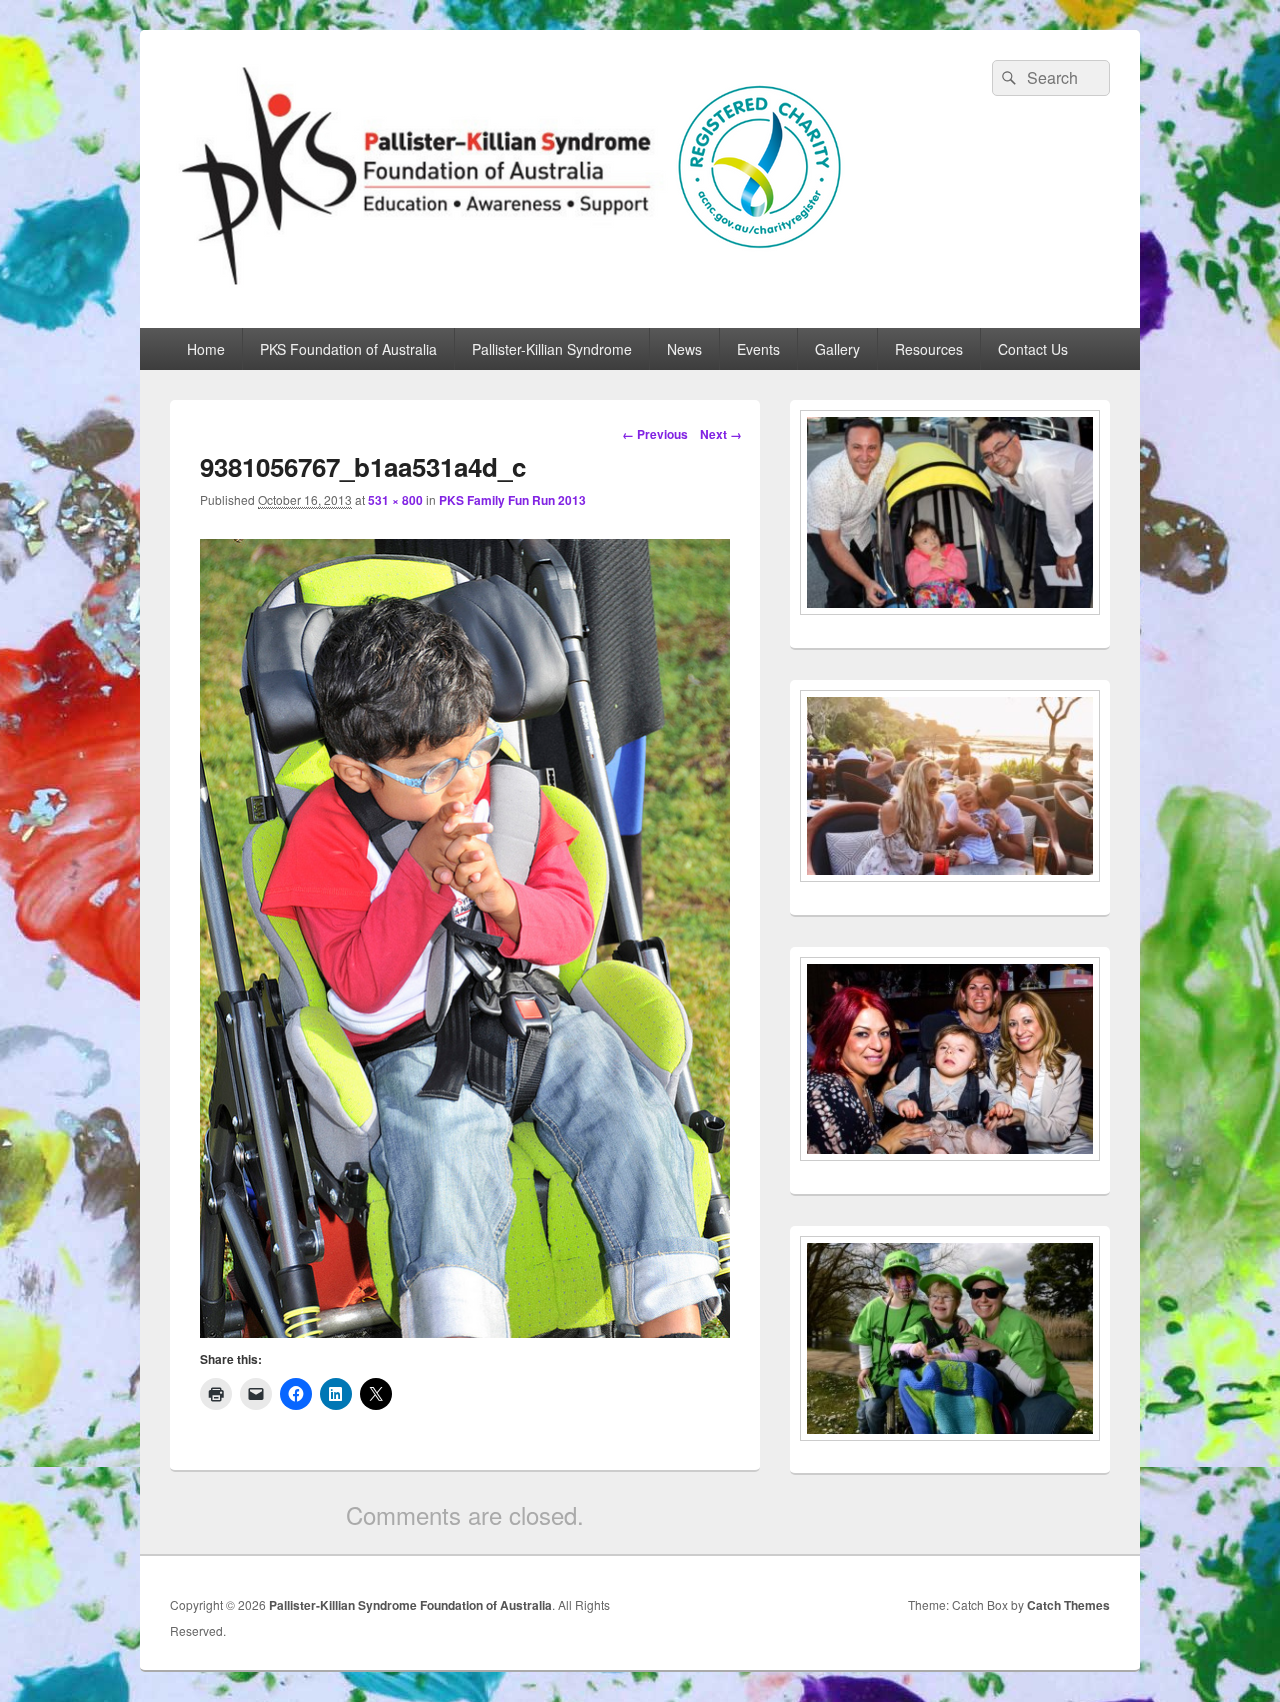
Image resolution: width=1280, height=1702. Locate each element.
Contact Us (1033, 349)
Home (206, 349)
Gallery (837, 349)
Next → (721, 434)
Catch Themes (1068, 1605)
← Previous (655, 434)
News (684, 349)
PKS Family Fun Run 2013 (512, 500)
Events (758, 349)
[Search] (1007, 78)
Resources (929, 349)
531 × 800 (395, 500)
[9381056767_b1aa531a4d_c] (465, 1331)
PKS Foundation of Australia (348, 349)
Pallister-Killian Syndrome (552, 349)
